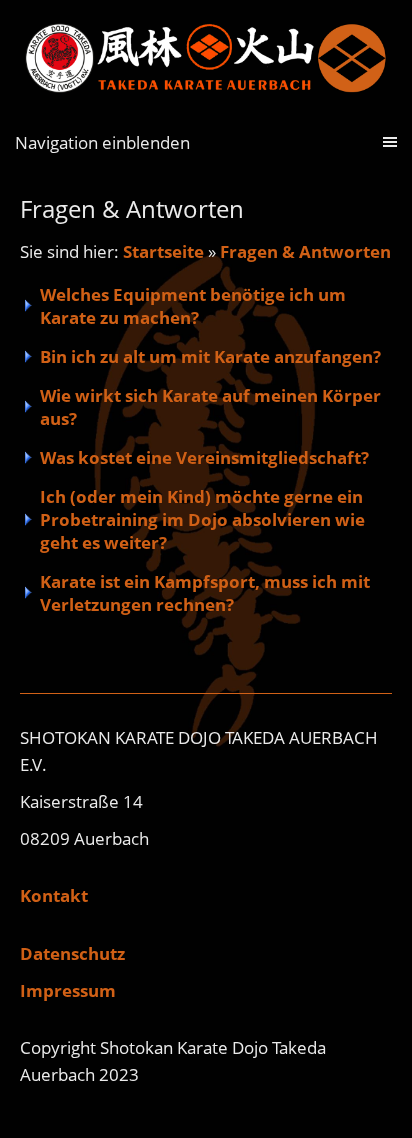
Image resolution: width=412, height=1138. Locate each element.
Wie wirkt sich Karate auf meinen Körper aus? (210, 407)
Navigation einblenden (102, 142)
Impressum (68, 990)
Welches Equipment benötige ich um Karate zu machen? (193, 306)
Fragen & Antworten (305, 251)
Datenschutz (72, 953)
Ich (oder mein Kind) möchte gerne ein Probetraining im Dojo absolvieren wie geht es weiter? (202, 519)
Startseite (163, 251)
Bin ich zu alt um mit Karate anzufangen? (210, 356)
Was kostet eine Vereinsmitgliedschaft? (204, 457)
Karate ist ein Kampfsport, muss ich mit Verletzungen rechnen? (205, 593)
